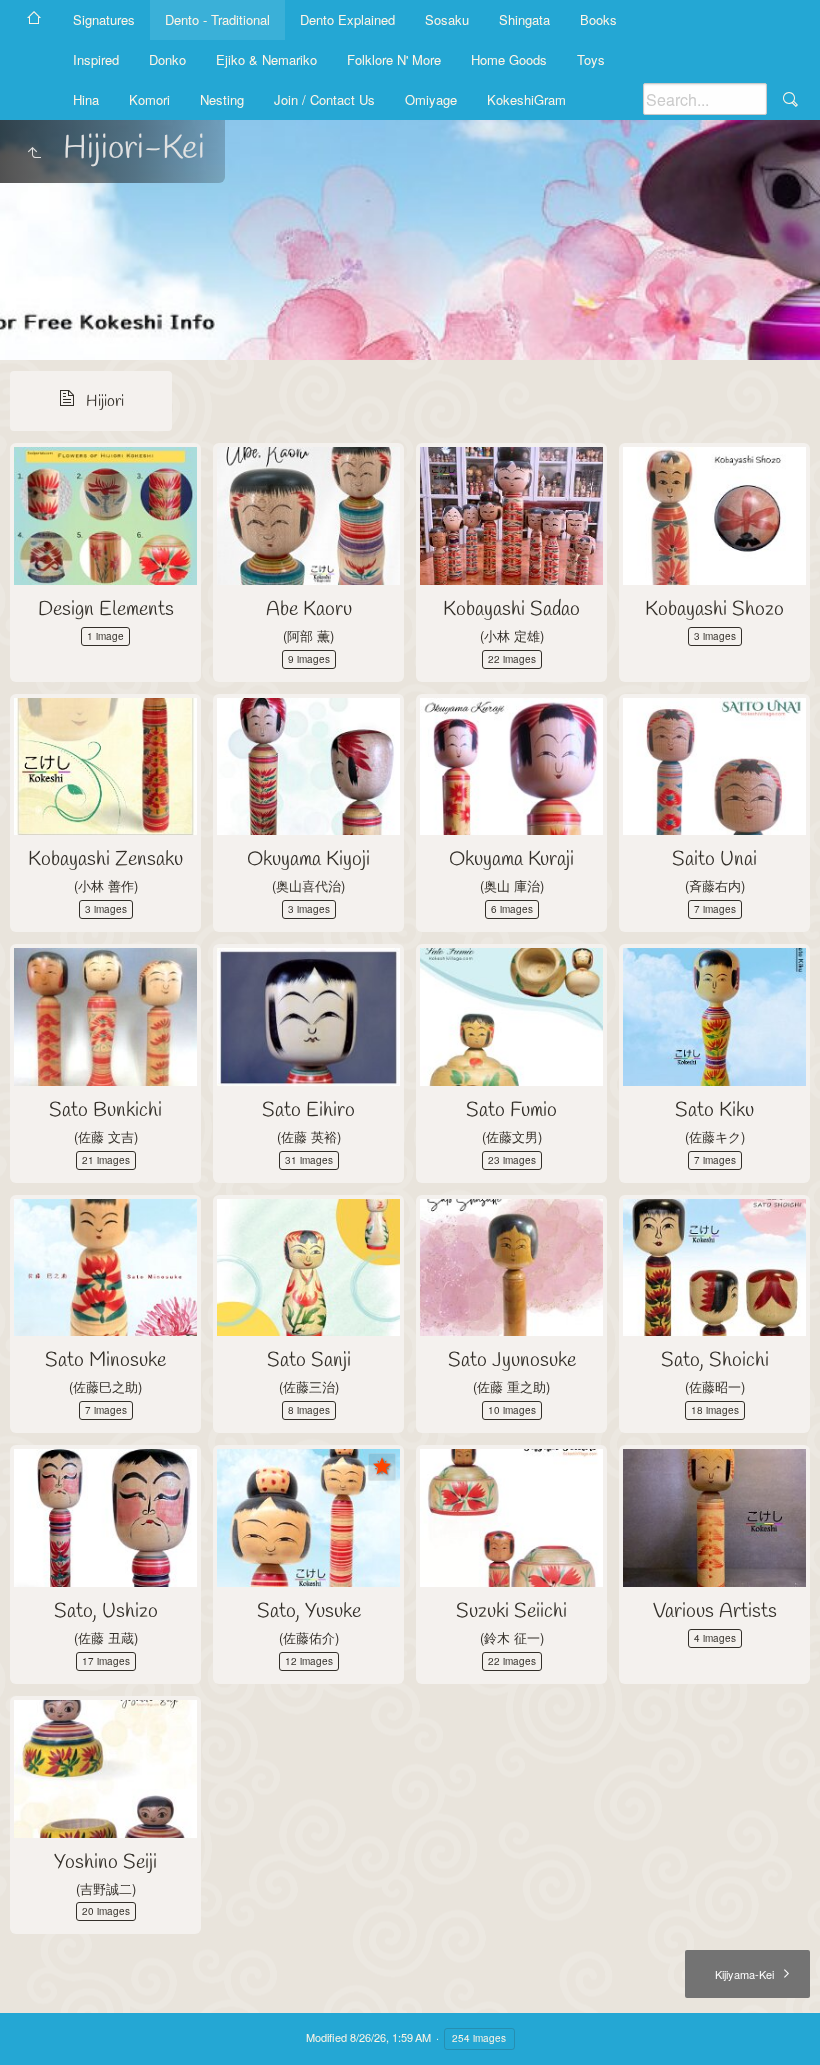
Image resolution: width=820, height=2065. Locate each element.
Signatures (104, 19)
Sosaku (447, 19)
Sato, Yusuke (309, 1611)
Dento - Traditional (217, 19)
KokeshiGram (526, 99)
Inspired (96, 59)
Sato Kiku (714, 1110)
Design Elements (106, 609)
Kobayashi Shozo (714, 609)
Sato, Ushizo (106, 1611)
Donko (167, 59)
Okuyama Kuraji (511, 859)
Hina (86, 99)
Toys (591, 59)
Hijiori (105, 401)
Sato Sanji (309, 1360)
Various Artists (715, 1611)
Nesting (222, 99)
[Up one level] (34, 154)
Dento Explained (347, 19)
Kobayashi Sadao (511, 609)
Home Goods (509, 59)
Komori (149, 99)
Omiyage (431, 99)
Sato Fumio (511, 1110)
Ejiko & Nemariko (266, 59)
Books (598, 19)
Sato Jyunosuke (512, 1360)
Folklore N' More (394, 59)
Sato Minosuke (105, 1360)
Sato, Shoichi (715, 1360)
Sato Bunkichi (105, 1110)
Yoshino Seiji (105, 1862)
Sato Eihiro (308, 1110)
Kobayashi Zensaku (105, 859)
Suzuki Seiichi (511, 1611)
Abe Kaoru (309, 609)
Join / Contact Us (324, 99)
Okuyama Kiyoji (308, 859)
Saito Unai (714, 859)
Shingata (524, 19)
